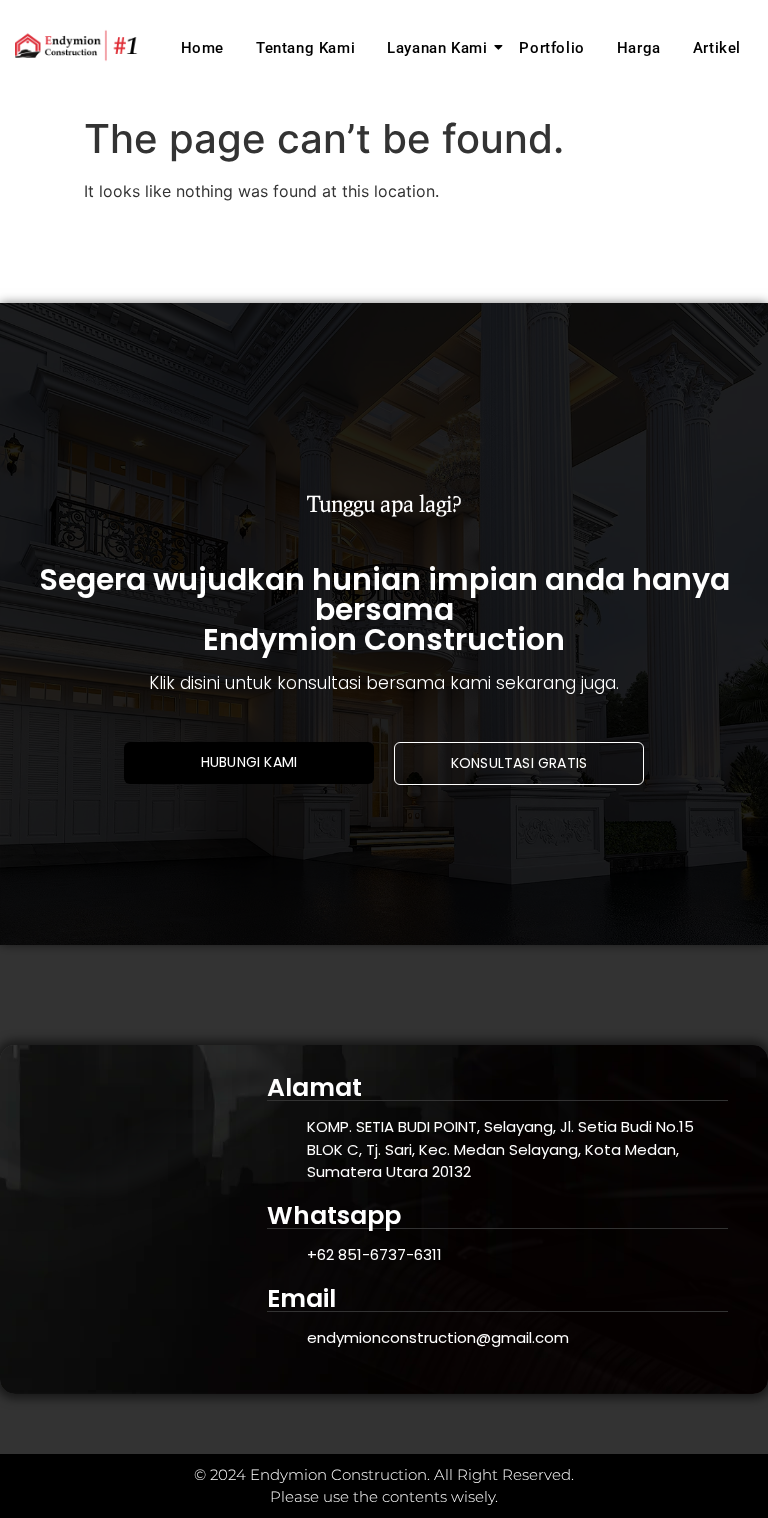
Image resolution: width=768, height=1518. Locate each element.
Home (202, 48)
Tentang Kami (305, 48)
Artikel (717, 48)
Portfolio (551, 48)
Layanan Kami (437, 48)
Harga (639, 48)
